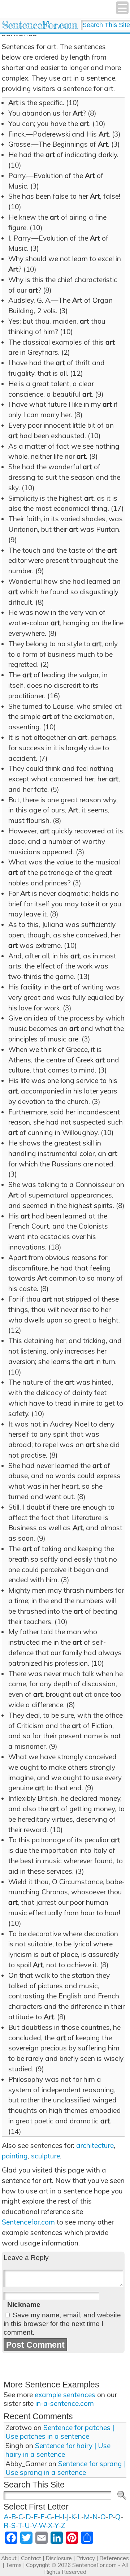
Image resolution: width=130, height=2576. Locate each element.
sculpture (45, 2156)
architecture (95, 2145)
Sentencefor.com (28, 2222)
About (9, 2558)
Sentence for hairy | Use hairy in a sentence (58, 2450)
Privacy (86, 2558)
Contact (31, 2558)
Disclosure (59, 2558)
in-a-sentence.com (65, 2403)
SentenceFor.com (40, 25)
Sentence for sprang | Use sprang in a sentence (66, 2468)
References (114, 2558)
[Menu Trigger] (122, 8)
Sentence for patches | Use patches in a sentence (60, 2432)
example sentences (65, 2395)
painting (15, 2156)
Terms (14, 2565)
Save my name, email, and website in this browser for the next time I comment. (62, 2324)
